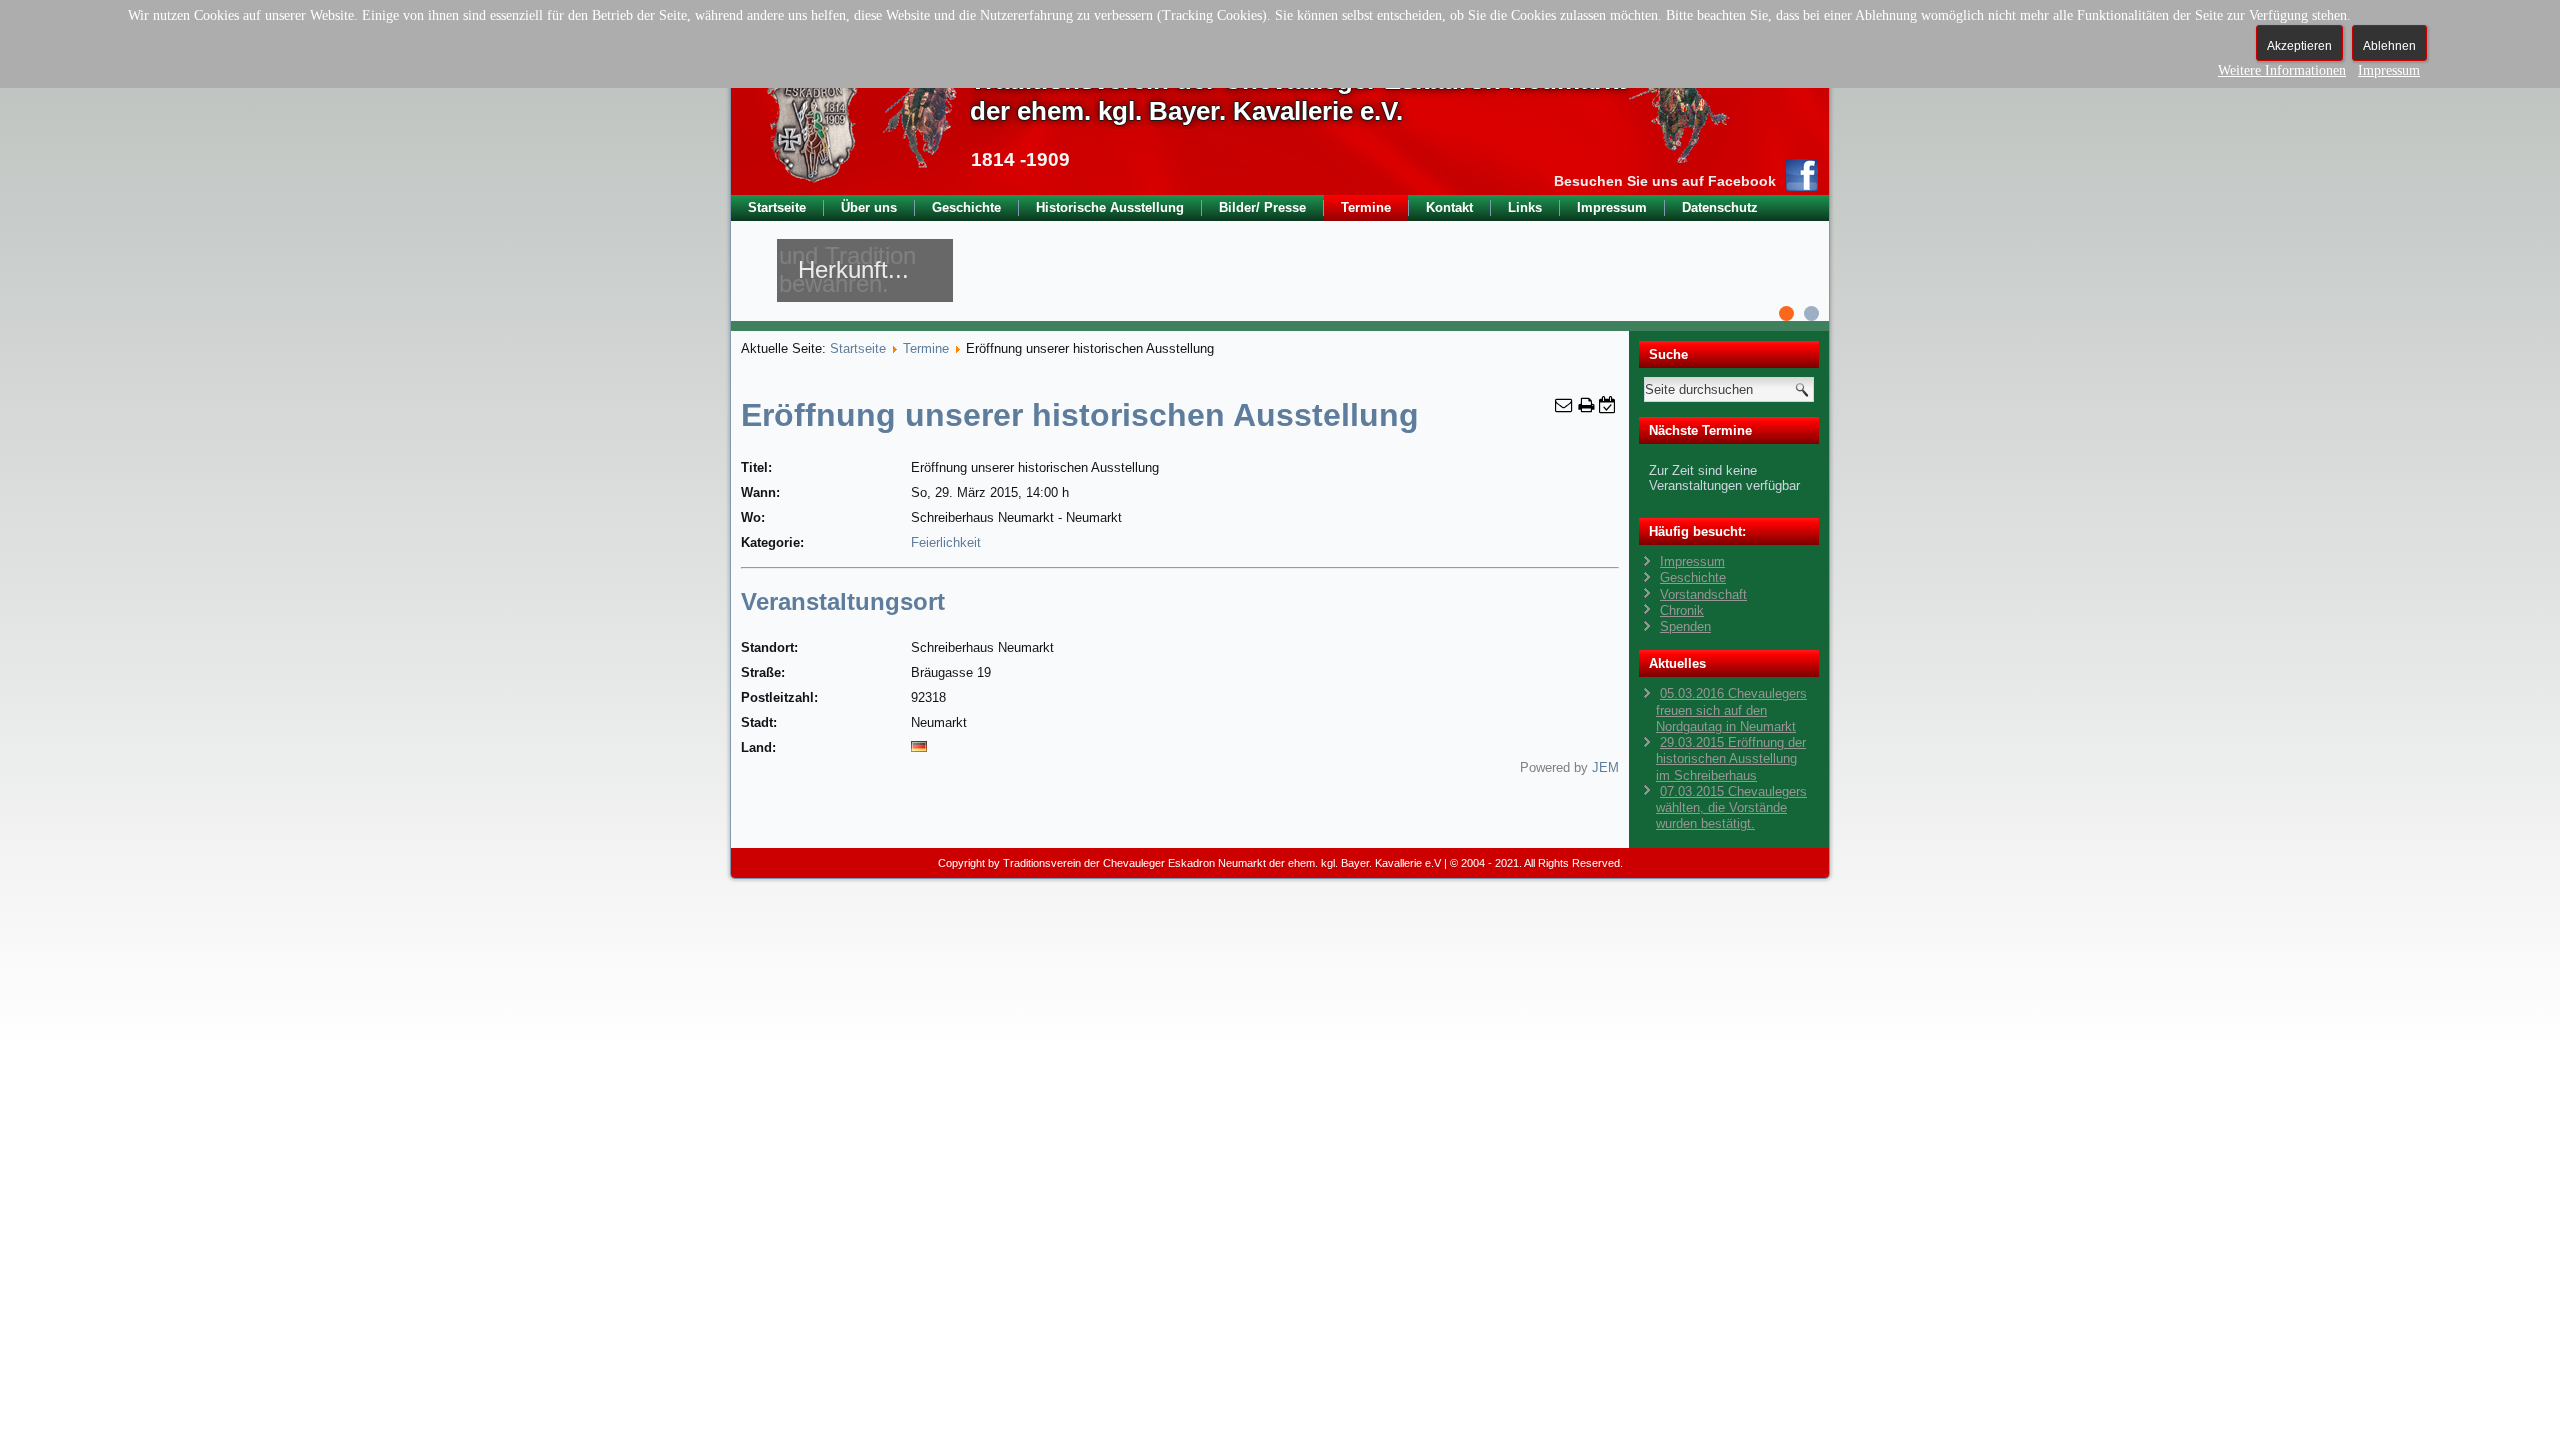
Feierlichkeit (946, 542)
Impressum (1612, 207)
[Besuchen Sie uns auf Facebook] (1802, 175)
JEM (1605, 767)
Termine (1366, 207)
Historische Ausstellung (1110, 207)
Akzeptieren (2299, 46)
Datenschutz (1720, 207)
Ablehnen (2389, 46)
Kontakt (1449, 207)
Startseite (777, 207)
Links (1525, 207)
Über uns (869, 207)
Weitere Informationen (2282, 70)
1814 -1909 (1020, 159)
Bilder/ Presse (1262, 207)
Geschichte (966, 207)
